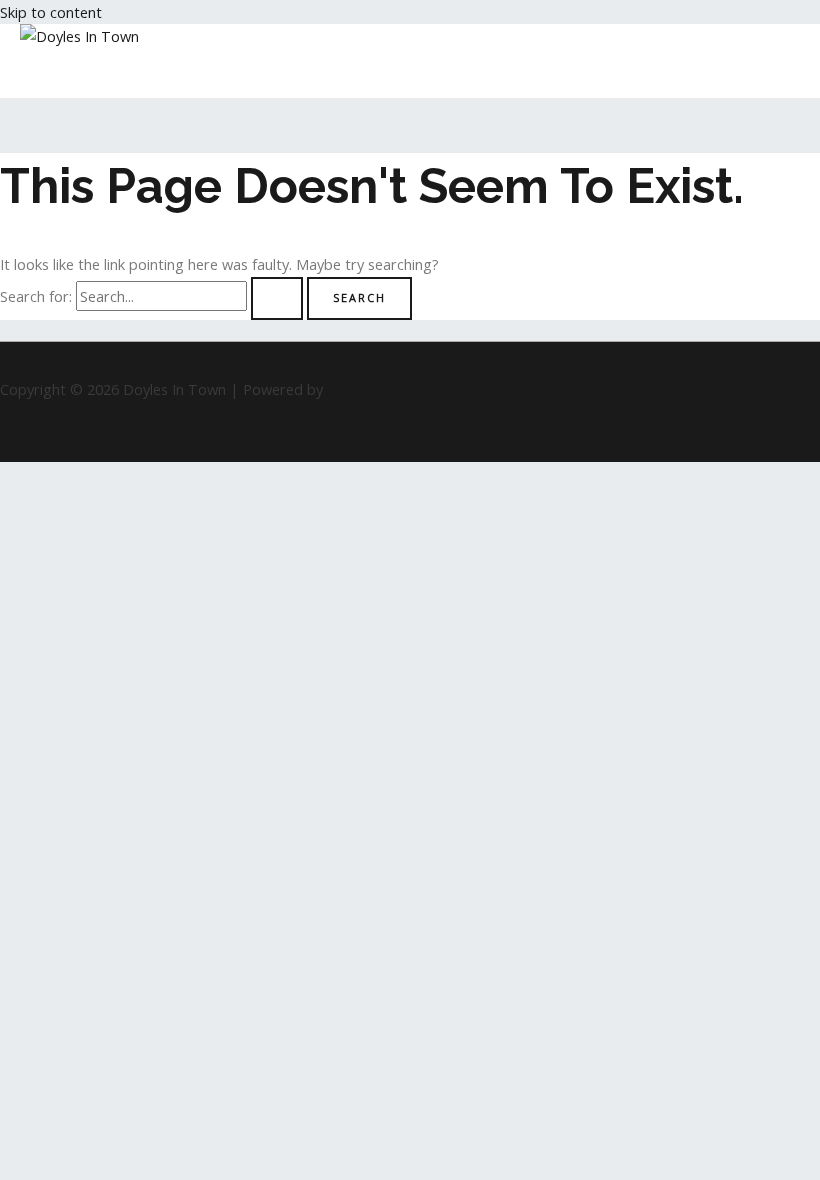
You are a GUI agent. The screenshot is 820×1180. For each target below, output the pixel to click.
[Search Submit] (277, 298)
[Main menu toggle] (64, 73)
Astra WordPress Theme (409, 389)
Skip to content (51, 12)
